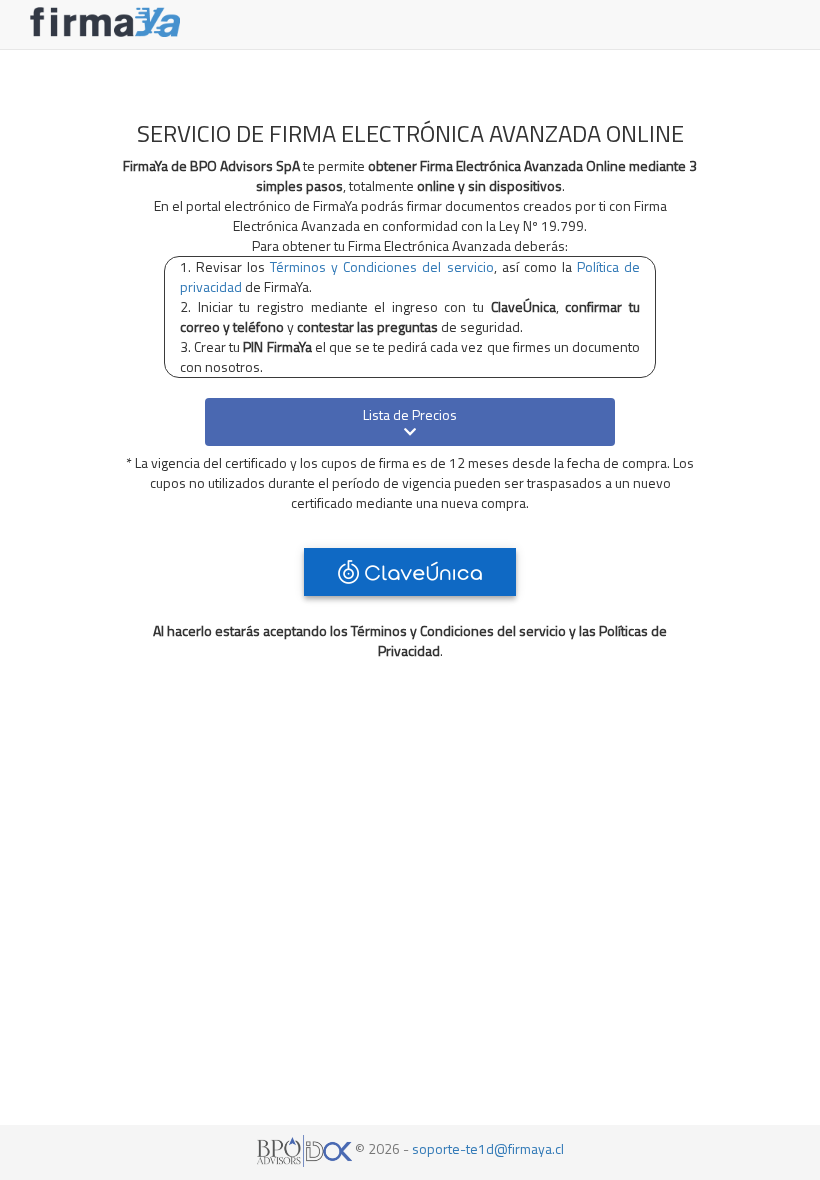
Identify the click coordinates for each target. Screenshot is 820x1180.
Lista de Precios (410, 414)
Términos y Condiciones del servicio (381, 266)
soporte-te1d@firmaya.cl (488, 1148)
